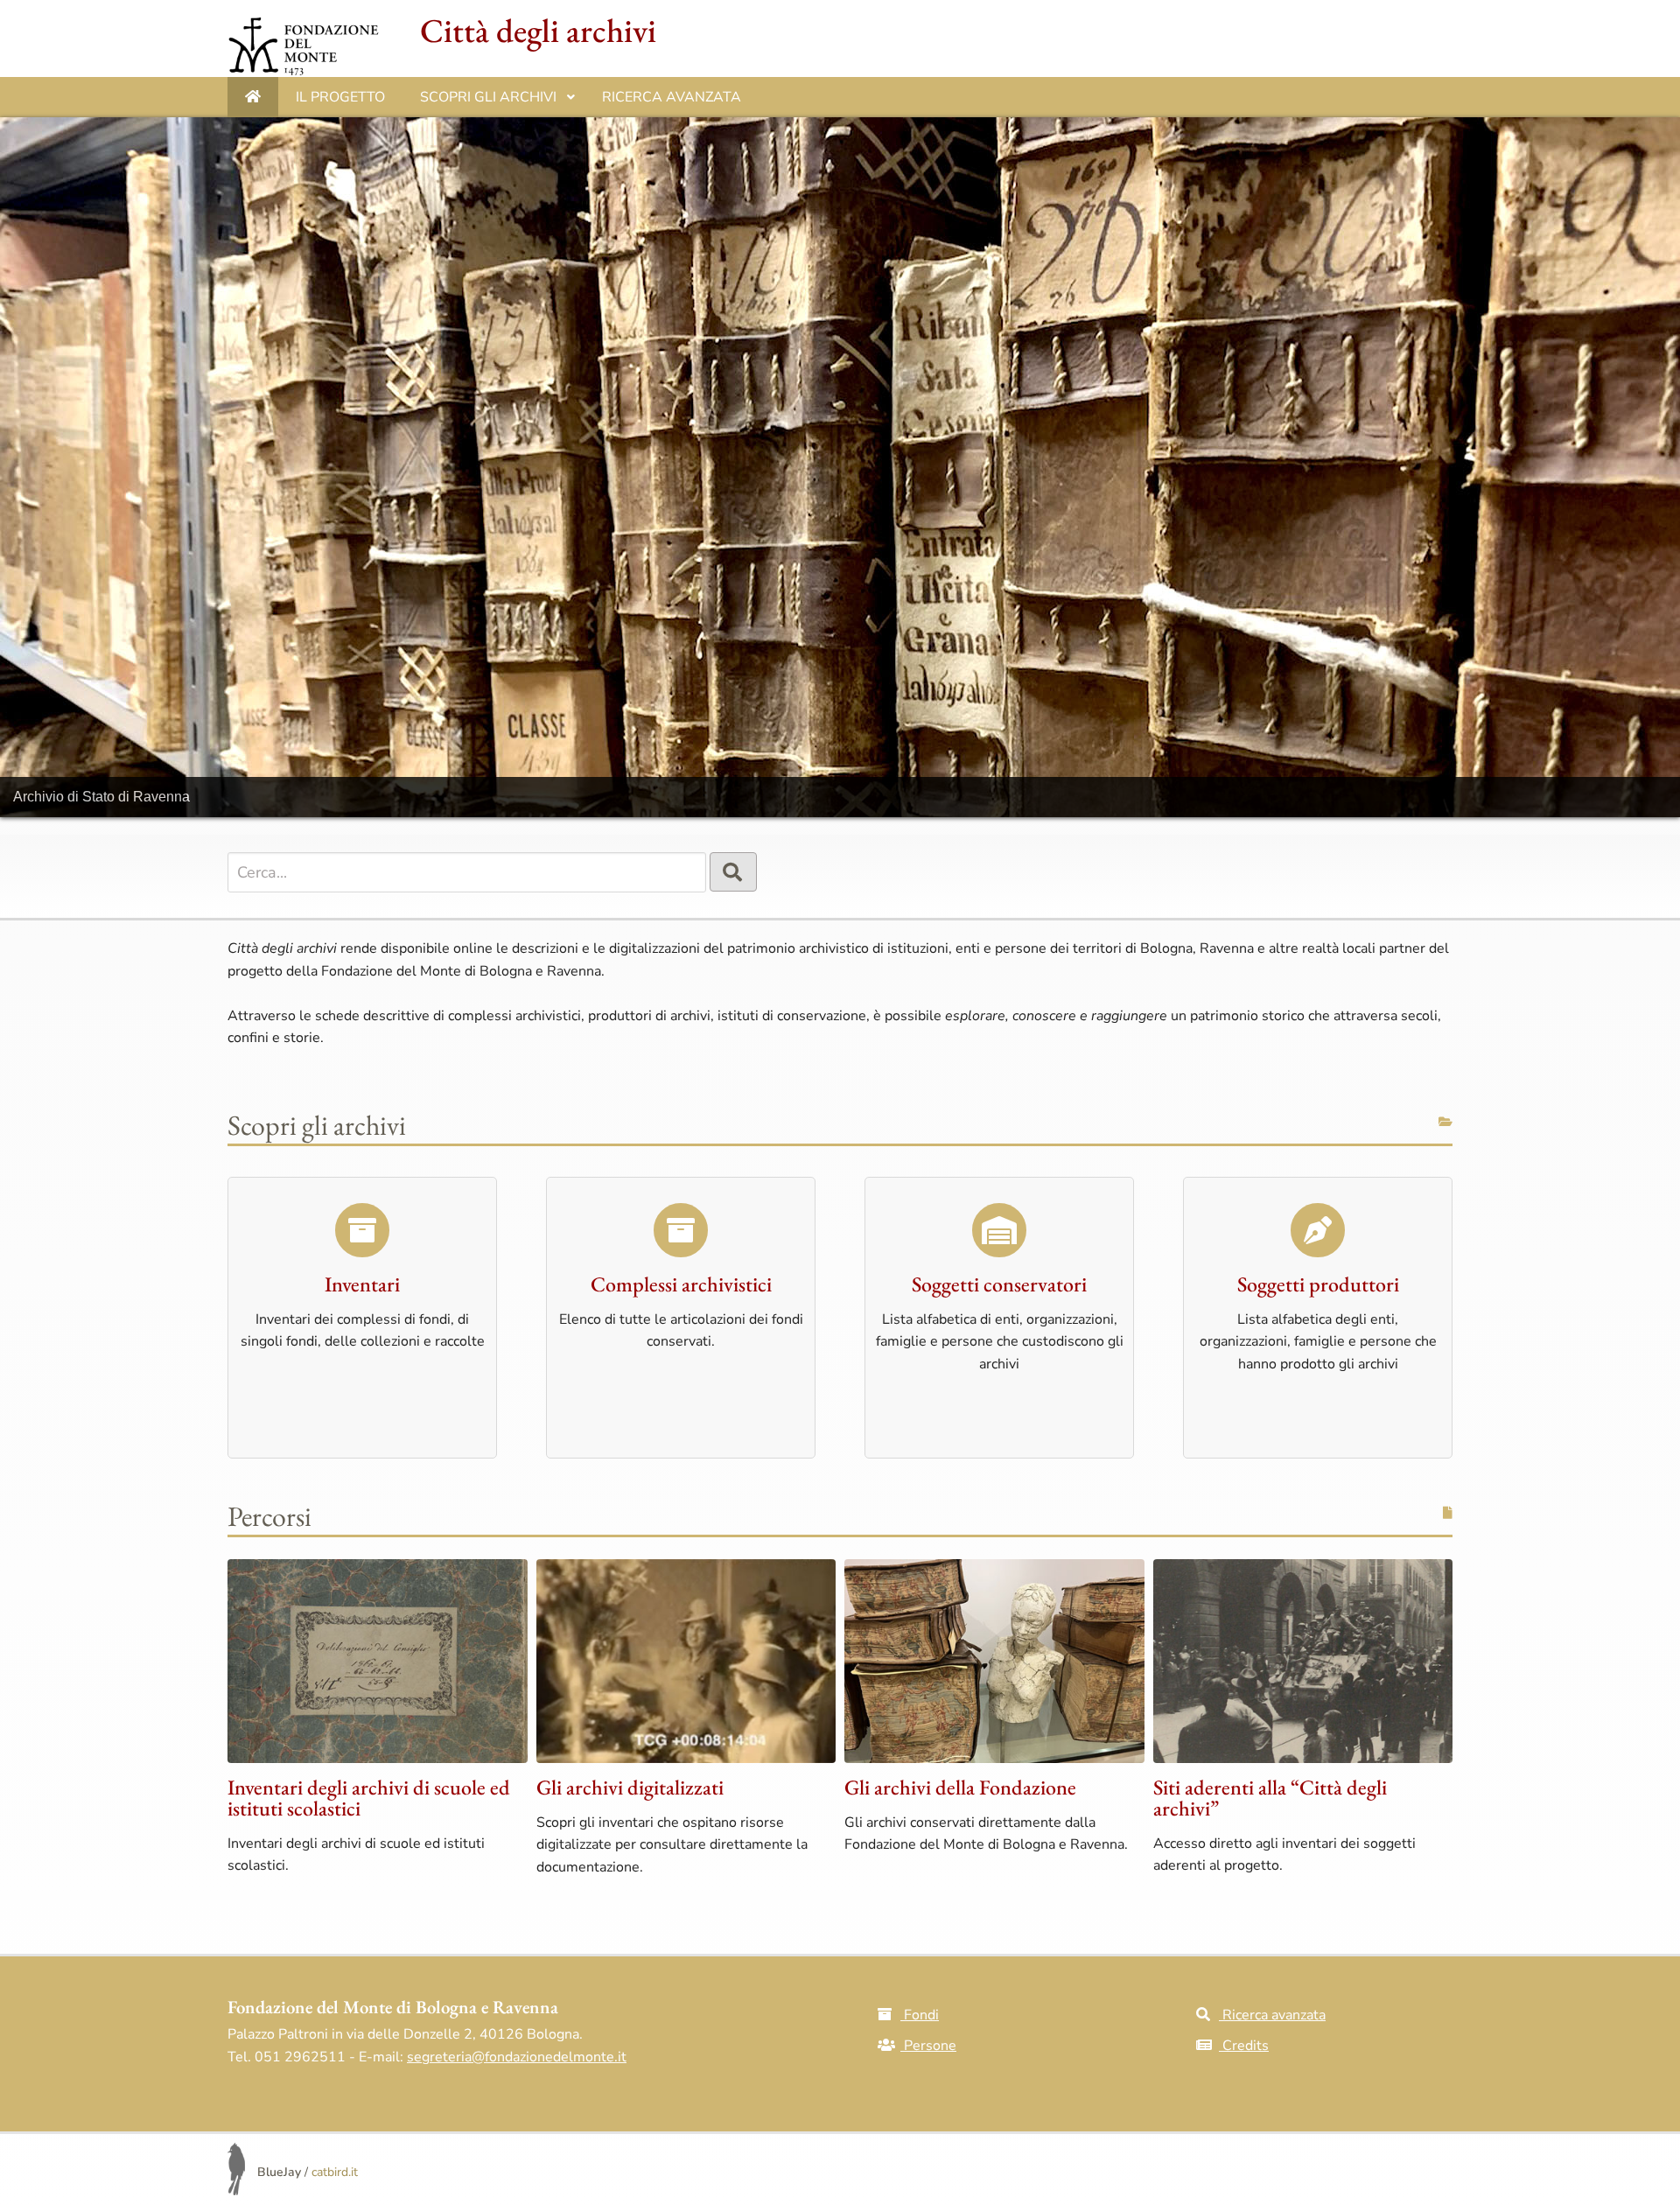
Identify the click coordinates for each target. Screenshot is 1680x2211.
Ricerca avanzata (672, 97)
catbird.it (335, 2172)
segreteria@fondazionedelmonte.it (517, 2057)
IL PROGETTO (340, 97)
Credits (1244, 2046)
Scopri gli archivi (497, 102)
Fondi (920, 2015)
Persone (928, 2046)
